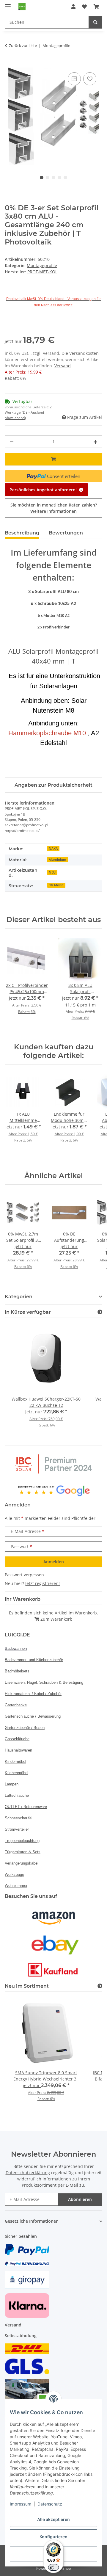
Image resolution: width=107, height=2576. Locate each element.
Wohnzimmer (16, 1886)
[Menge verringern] (12, 442)
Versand (63, 366)
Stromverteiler (17, 1829)
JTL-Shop (64, 2568)
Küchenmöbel (16, 1773)
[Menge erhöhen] (95, 442)
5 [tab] (65, 178)
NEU (52, 872)
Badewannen (16, 1648)
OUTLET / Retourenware (26, 1807)
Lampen (12, 1784)
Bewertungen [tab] (66, 533)
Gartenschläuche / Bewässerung (33, 1716)
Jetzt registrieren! (43, 1583)
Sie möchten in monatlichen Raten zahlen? (54, 508)
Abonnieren (80, 2199)
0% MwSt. (56, 885)
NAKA (53, 849)
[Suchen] (95, 22)
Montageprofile (42, 265)
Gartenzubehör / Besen (25, 1728)
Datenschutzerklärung (28, 2173)
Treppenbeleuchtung (22, 1841)
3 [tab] (53, 178)
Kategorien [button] (19, 1297)
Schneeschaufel (19, 1818)
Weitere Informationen (53, 511)
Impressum (21, 2504)
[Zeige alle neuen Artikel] (100, 1986)
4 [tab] (59, 178)
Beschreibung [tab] (22, 533)
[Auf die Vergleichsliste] (74, 79)
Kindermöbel (15, 1762)
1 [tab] (42, 178)
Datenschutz (50, 2504)
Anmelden (54, 1562)
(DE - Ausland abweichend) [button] (24, 415)
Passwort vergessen (24, 1575)
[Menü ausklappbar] (8, 4)
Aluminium (58, 860)
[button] (73, 7)
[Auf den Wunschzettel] (90, 79)
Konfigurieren (53, 2537)
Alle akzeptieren (53, 2519)
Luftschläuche (17, 1795)
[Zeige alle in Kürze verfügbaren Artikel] (100, 1312)
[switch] (53, 2567)
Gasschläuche (17, 1739)
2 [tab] (48, 178)
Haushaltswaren (18, 1750)
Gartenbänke (16, 1705)
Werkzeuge (14, 1875)
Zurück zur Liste (23, 46)
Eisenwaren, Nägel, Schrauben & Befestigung (44, 1682)
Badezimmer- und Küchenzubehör (34, 1660)
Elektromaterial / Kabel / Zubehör (33, 1694)
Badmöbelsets (17, 1671)
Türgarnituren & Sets (23, 1852)
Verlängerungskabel (22, 1863)
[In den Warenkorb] (10, 64)
